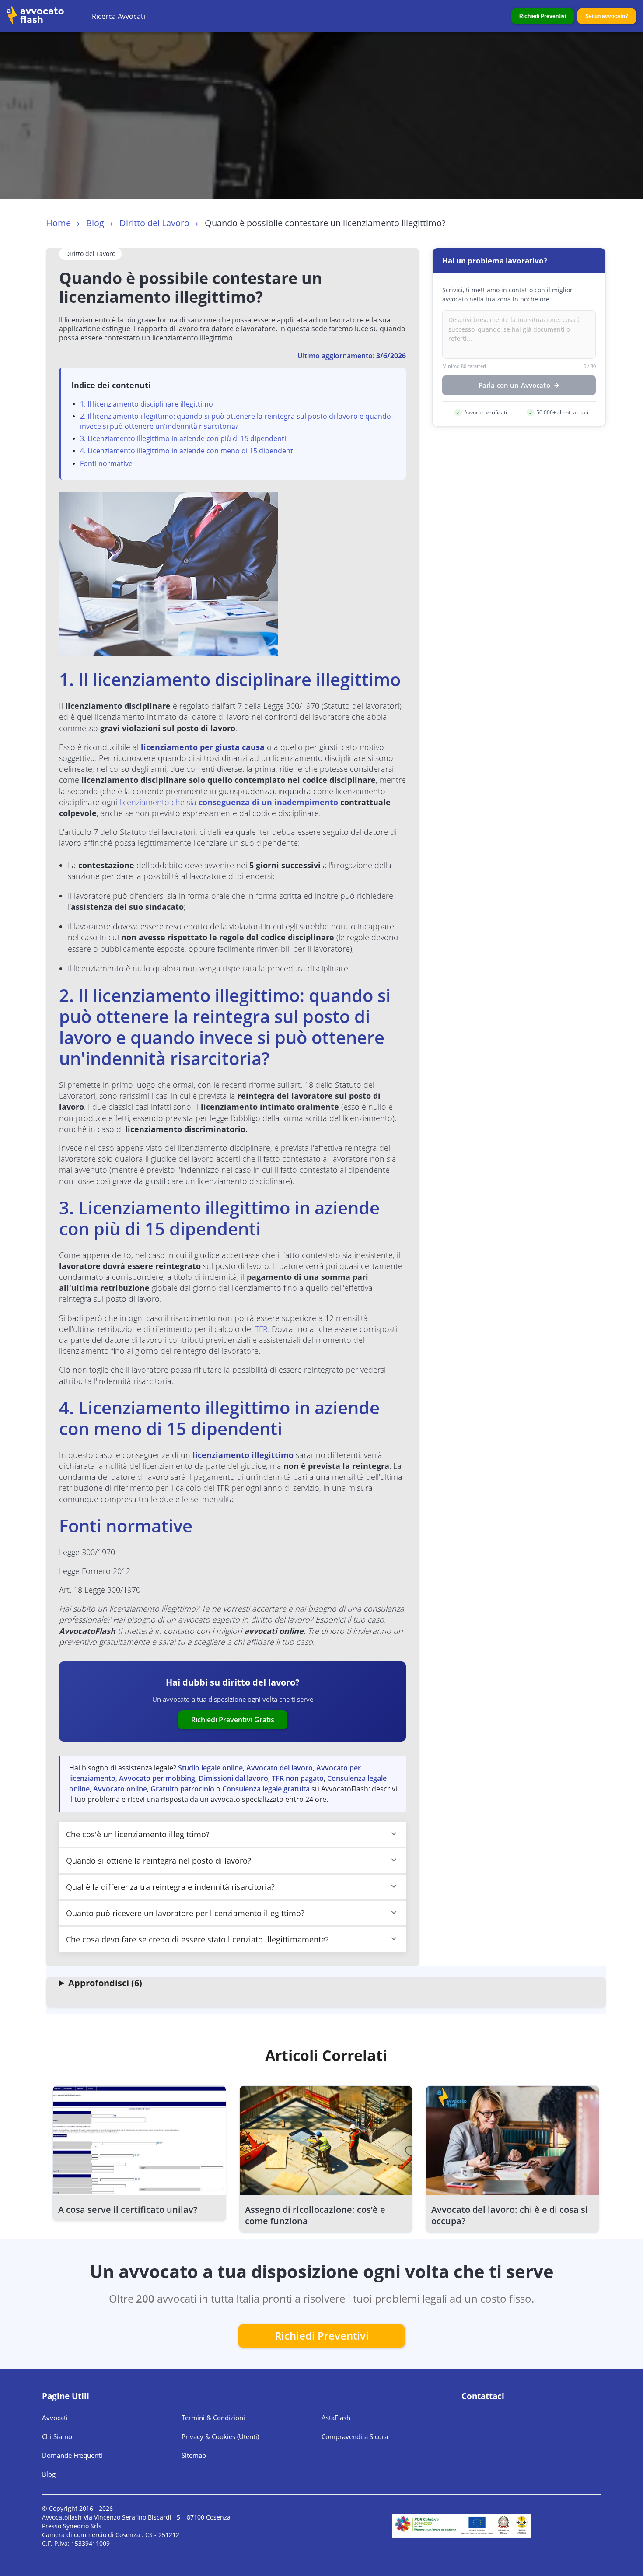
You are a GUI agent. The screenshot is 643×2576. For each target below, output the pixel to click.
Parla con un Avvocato (514, 385)
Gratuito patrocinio (182, 1789)
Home (58, 223)
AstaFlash (336, 2418)
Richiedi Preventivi (543, 16)
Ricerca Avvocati (119, 16)
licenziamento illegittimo (243, 1455)
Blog (95, 223)
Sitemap (194, 2455)
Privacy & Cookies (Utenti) (220, 2436)
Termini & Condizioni (213, 2418)
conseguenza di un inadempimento (268, 802)
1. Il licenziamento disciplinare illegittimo (147, 404)
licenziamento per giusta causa (203, 747)
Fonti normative (106, 463)
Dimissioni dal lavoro (233, 1778)
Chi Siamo (57, 2436)
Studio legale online (210, 1768)
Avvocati (55, 2418)
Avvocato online (120, 1789)
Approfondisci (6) (105, 1983)
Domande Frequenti (72, 2455)
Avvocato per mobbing (157, 1778)
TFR (261, 1329)
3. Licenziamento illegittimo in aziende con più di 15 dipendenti (183, 438)
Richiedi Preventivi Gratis (233, 1720)
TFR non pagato (298, 1778)
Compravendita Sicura (355, 2436)
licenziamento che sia (159, 802)
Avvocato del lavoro (280, 1768)
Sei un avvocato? (607, 16)
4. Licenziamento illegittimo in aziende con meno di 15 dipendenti (187, 451)
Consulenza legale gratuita (266, 1789)
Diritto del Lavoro (154, 223)
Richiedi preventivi (322, 2336)
